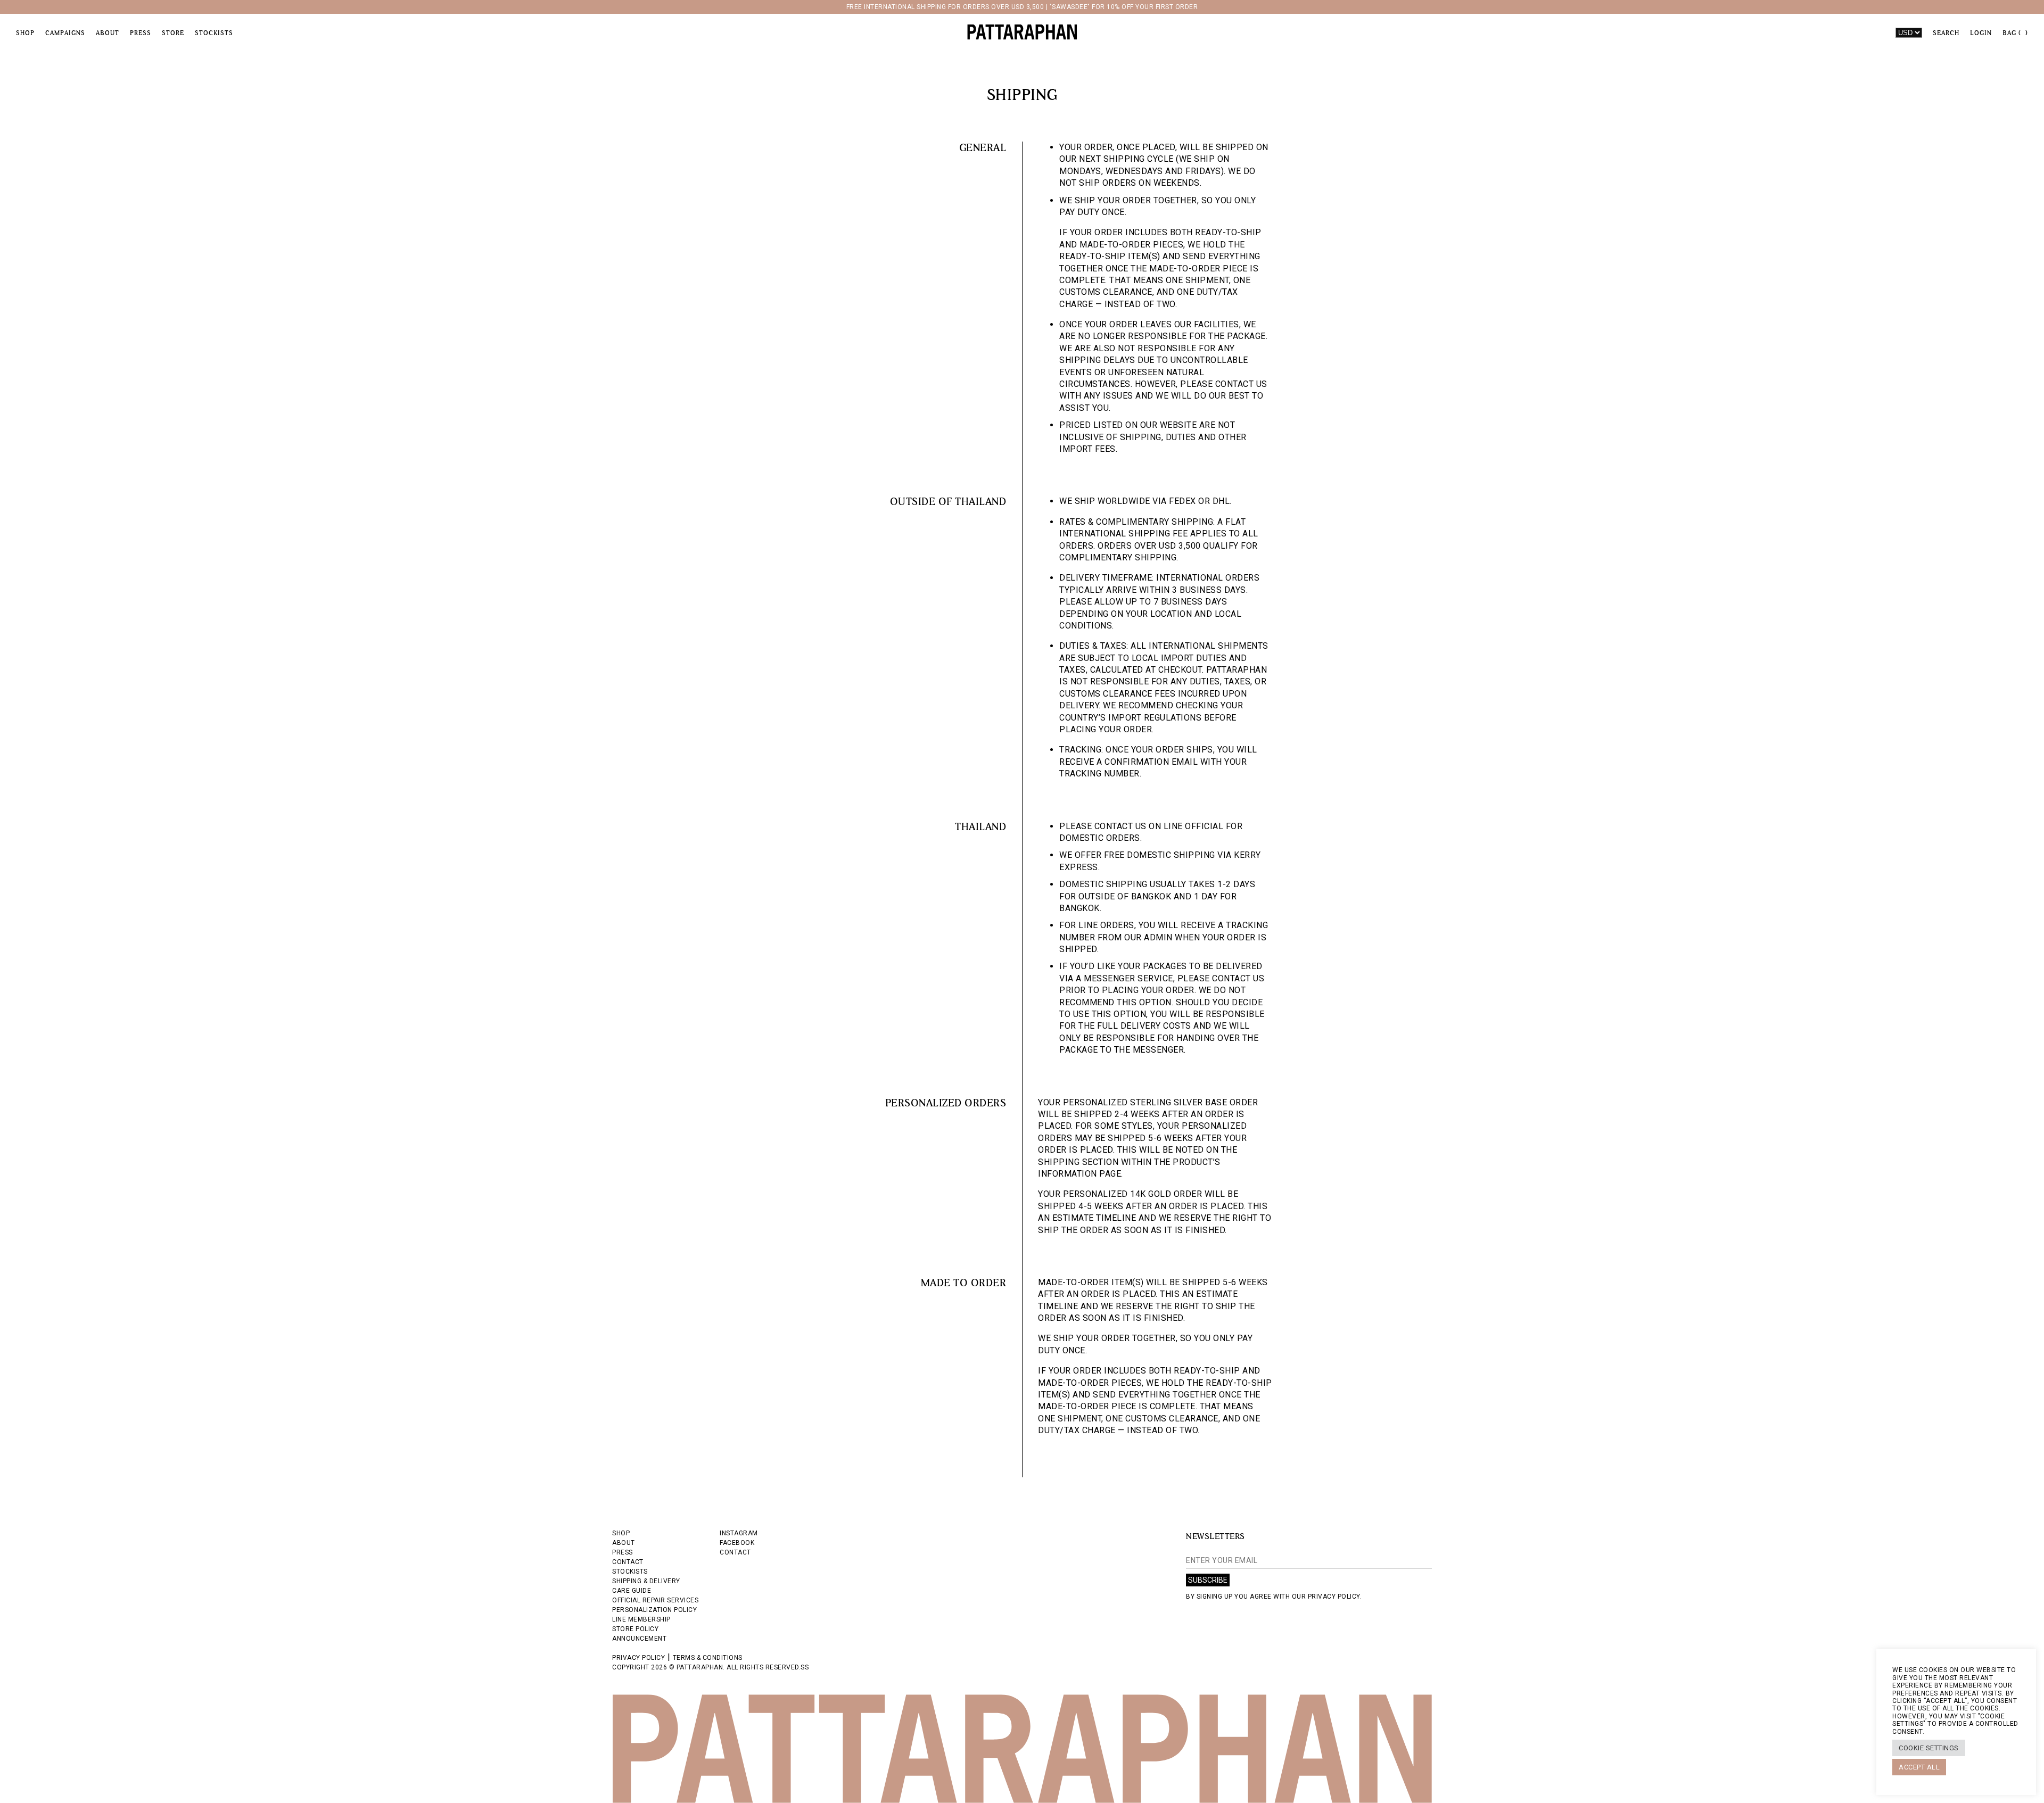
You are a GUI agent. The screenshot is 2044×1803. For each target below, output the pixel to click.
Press (141, 33)
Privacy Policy (638, 1658)
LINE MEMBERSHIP (641, 1619)
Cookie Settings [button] (1929, 1748)
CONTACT (628, 1562)
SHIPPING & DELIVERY (646, 1581)
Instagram (739, 1533)
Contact (735, 1552)
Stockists (214, 33)
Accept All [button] (1919, 1767)
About (108, 33)
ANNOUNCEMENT (639, 1639)
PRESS (623, 1552)
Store (173, 33)
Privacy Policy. (1335, 1597)
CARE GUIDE (632, 1591)
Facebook (737, 1543)
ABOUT (624, 1543)
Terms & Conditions (708, 1658)
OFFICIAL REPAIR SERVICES (655, 1600)
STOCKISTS (630, 1572)
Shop (25, 33)
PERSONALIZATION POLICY (654, 1610)
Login (1981, 33)
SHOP (621, 1533)
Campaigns (65, 33)
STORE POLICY (635, 1629)
